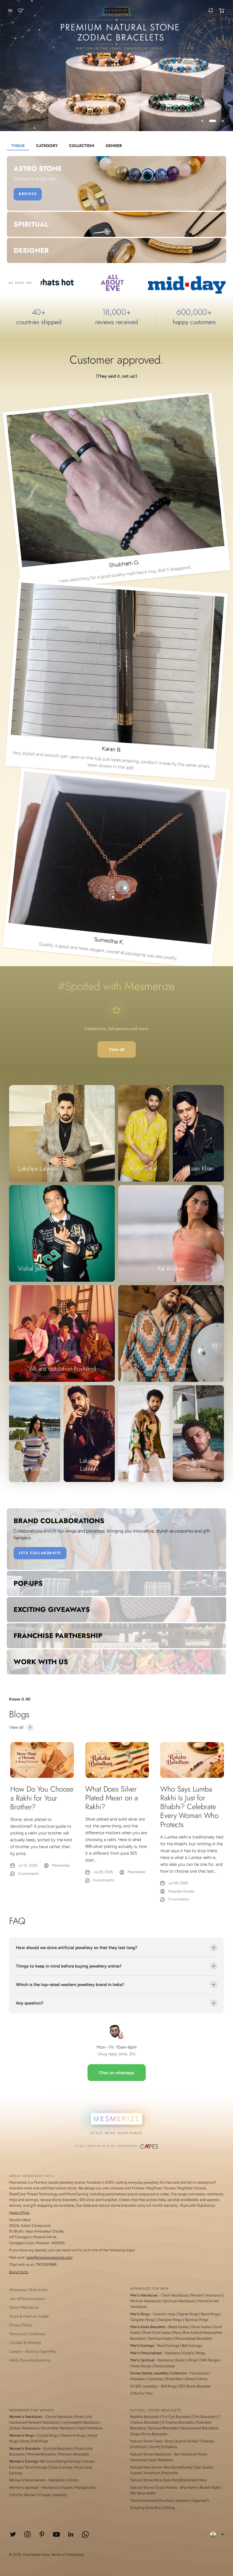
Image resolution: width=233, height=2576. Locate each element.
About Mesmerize (24, 2307)
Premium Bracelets (74, 2454)
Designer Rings (170, 2320)
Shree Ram (174, 2379)
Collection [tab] (82, 146)
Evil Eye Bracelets (58, 2448)
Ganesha (155, 2379)
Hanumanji (199, 2373)
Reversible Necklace (58, 2428)
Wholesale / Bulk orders (28, 2290)
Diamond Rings (73, 2435)
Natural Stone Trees (146, 2441)
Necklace (172, 2353)
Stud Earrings (168, 2346)
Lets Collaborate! (40, 1553)
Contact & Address (25, 2343)
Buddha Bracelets (145, 2417)
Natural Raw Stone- (146, 2467)
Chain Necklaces (174, 2295)
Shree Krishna (196, 2379)
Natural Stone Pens (146, 2480)
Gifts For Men (141, 2393)
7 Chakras (205, 2441)
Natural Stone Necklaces (151, 2454)
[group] (116, 66)
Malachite (170, 2473)
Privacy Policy (21, 2325)
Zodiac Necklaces (24, 2428)
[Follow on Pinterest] (42, 2534)
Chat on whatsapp (117, 2073)
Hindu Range (141, 2366)
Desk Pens (171, 2480)
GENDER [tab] (114, 146)
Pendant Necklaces (206, 2295)
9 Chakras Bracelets (178, 2422)
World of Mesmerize (67, 2555)
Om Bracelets (205, 2417)
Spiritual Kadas (160, 2338)
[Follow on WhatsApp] (85, 2534)
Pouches (166, 2501)
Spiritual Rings (196, 2320)
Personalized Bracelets (194, 2338)
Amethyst (138, 2447)
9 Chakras (169, 2447)
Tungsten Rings (143, 2320)
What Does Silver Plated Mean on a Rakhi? (112, 1798)
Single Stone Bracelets (149, 2434)
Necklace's (50, 2487)
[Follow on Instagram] (27, 2534)
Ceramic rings (164, 2314)
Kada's (188, 2353)
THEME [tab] (18, 146)
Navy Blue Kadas (187, 2332)
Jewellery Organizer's (192, 2501)
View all (117, 1049)
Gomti (154, 2447)
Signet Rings (188, 2314)
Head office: (19, 2212)
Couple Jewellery (53, 2495)
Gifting (169, 2508)
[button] (9, 11)
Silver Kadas (201, 2327)
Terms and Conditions (27, 2334)
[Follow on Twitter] (13, 2534)
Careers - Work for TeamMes (33, 2351)
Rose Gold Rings (34, 2441)
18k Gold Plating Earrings (61, 2461)
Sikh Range (209, 2360)
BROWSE (28, 194)
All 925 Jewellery (144, 2386)
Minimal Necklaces (145, 2301)
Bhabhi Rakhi (210, 2487)
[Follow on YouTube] (56, 2534)
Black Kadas (179, 2327)
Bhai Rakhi (189, 2487)
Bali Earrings (192, 2346)
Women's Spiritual (24, 2487)
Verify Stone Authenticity (30, 2360)
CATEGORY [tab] (47, 146)
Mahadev (138, 2379)
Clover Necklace (59, 2417)
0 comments (29, 1874)
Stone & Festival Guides (29, 2316)
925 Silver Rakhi (143, 2493)
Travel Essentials (144, 2501)
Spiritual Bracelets (163, 2428)
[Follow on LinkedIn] (71, 2534)
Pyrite (191, 2441)
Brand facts (19, 2272)
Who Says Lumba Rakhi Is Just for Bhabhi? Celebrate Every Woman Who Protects (189, 1807)
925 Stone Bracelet (195, 2386)
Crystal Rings (47, 2435)
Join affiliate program (27, 2298)
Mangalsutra (85, 2487)
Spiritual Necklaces (180, 2301)
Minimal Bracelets (41, 2454)
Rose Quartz (175, 2441)
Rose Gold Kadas (157, 2332)
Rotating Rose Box (145, 2508)
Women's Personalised (27, 2480)
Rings (201, 2353)
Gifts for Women (23, 2495)
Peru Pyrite (172, 2467)
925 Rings (169, 2386)
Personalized (164, 2366)
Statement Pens (194, 2480)
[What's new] (211, 11)
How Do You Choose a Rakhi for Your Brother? (42, 1798)
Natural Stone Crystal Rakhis (154, 2487)
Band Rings (210, 2314)
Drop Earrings (61, 2467)
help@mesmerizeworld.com (49, 2257)
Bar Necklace (185, 2454)
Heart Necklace (90, 2428)
